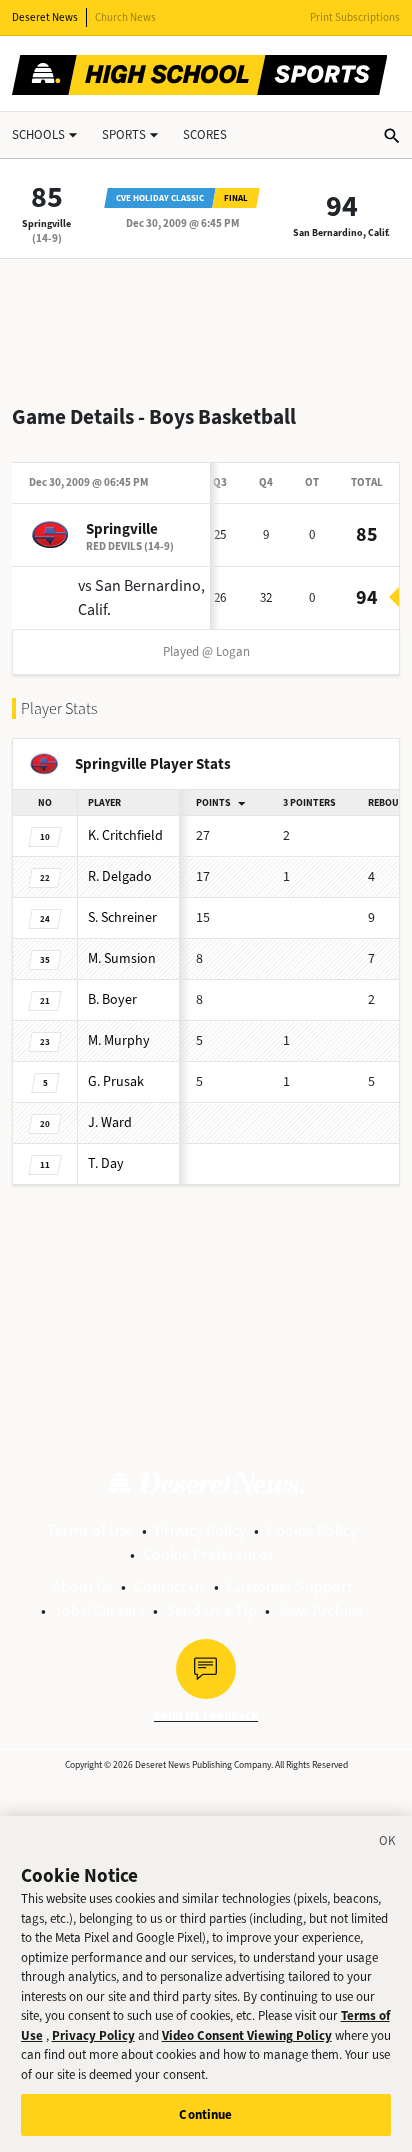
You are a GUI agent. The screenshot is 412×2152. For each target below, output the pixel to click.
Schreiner (122, 917)
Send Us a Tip (211, 1610)
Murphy (119, 1040)
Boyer (112, 999)
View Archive (320, 1610)
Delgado (120, 876)
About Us (82, 1586)
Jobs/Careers (99, 1610)
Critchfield (125, 835)
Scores (205, 134)
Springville (46, 223)
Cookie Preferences (208, 1554)
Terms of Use (90, 1530)
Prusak (116, 1081)
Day (106, 1163)
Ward (110, 1122)
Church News (125, 17)
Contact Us (170, 1586)
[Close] (388, 1844)
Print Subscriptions (355, 17)
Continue (205, 2114)
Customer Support (289, 1586)
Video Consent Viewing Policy (247, 2035)
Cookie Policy (312, 1530)
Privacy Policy (200, 1530)
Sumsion (122, 958)
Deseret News (45, 17)
